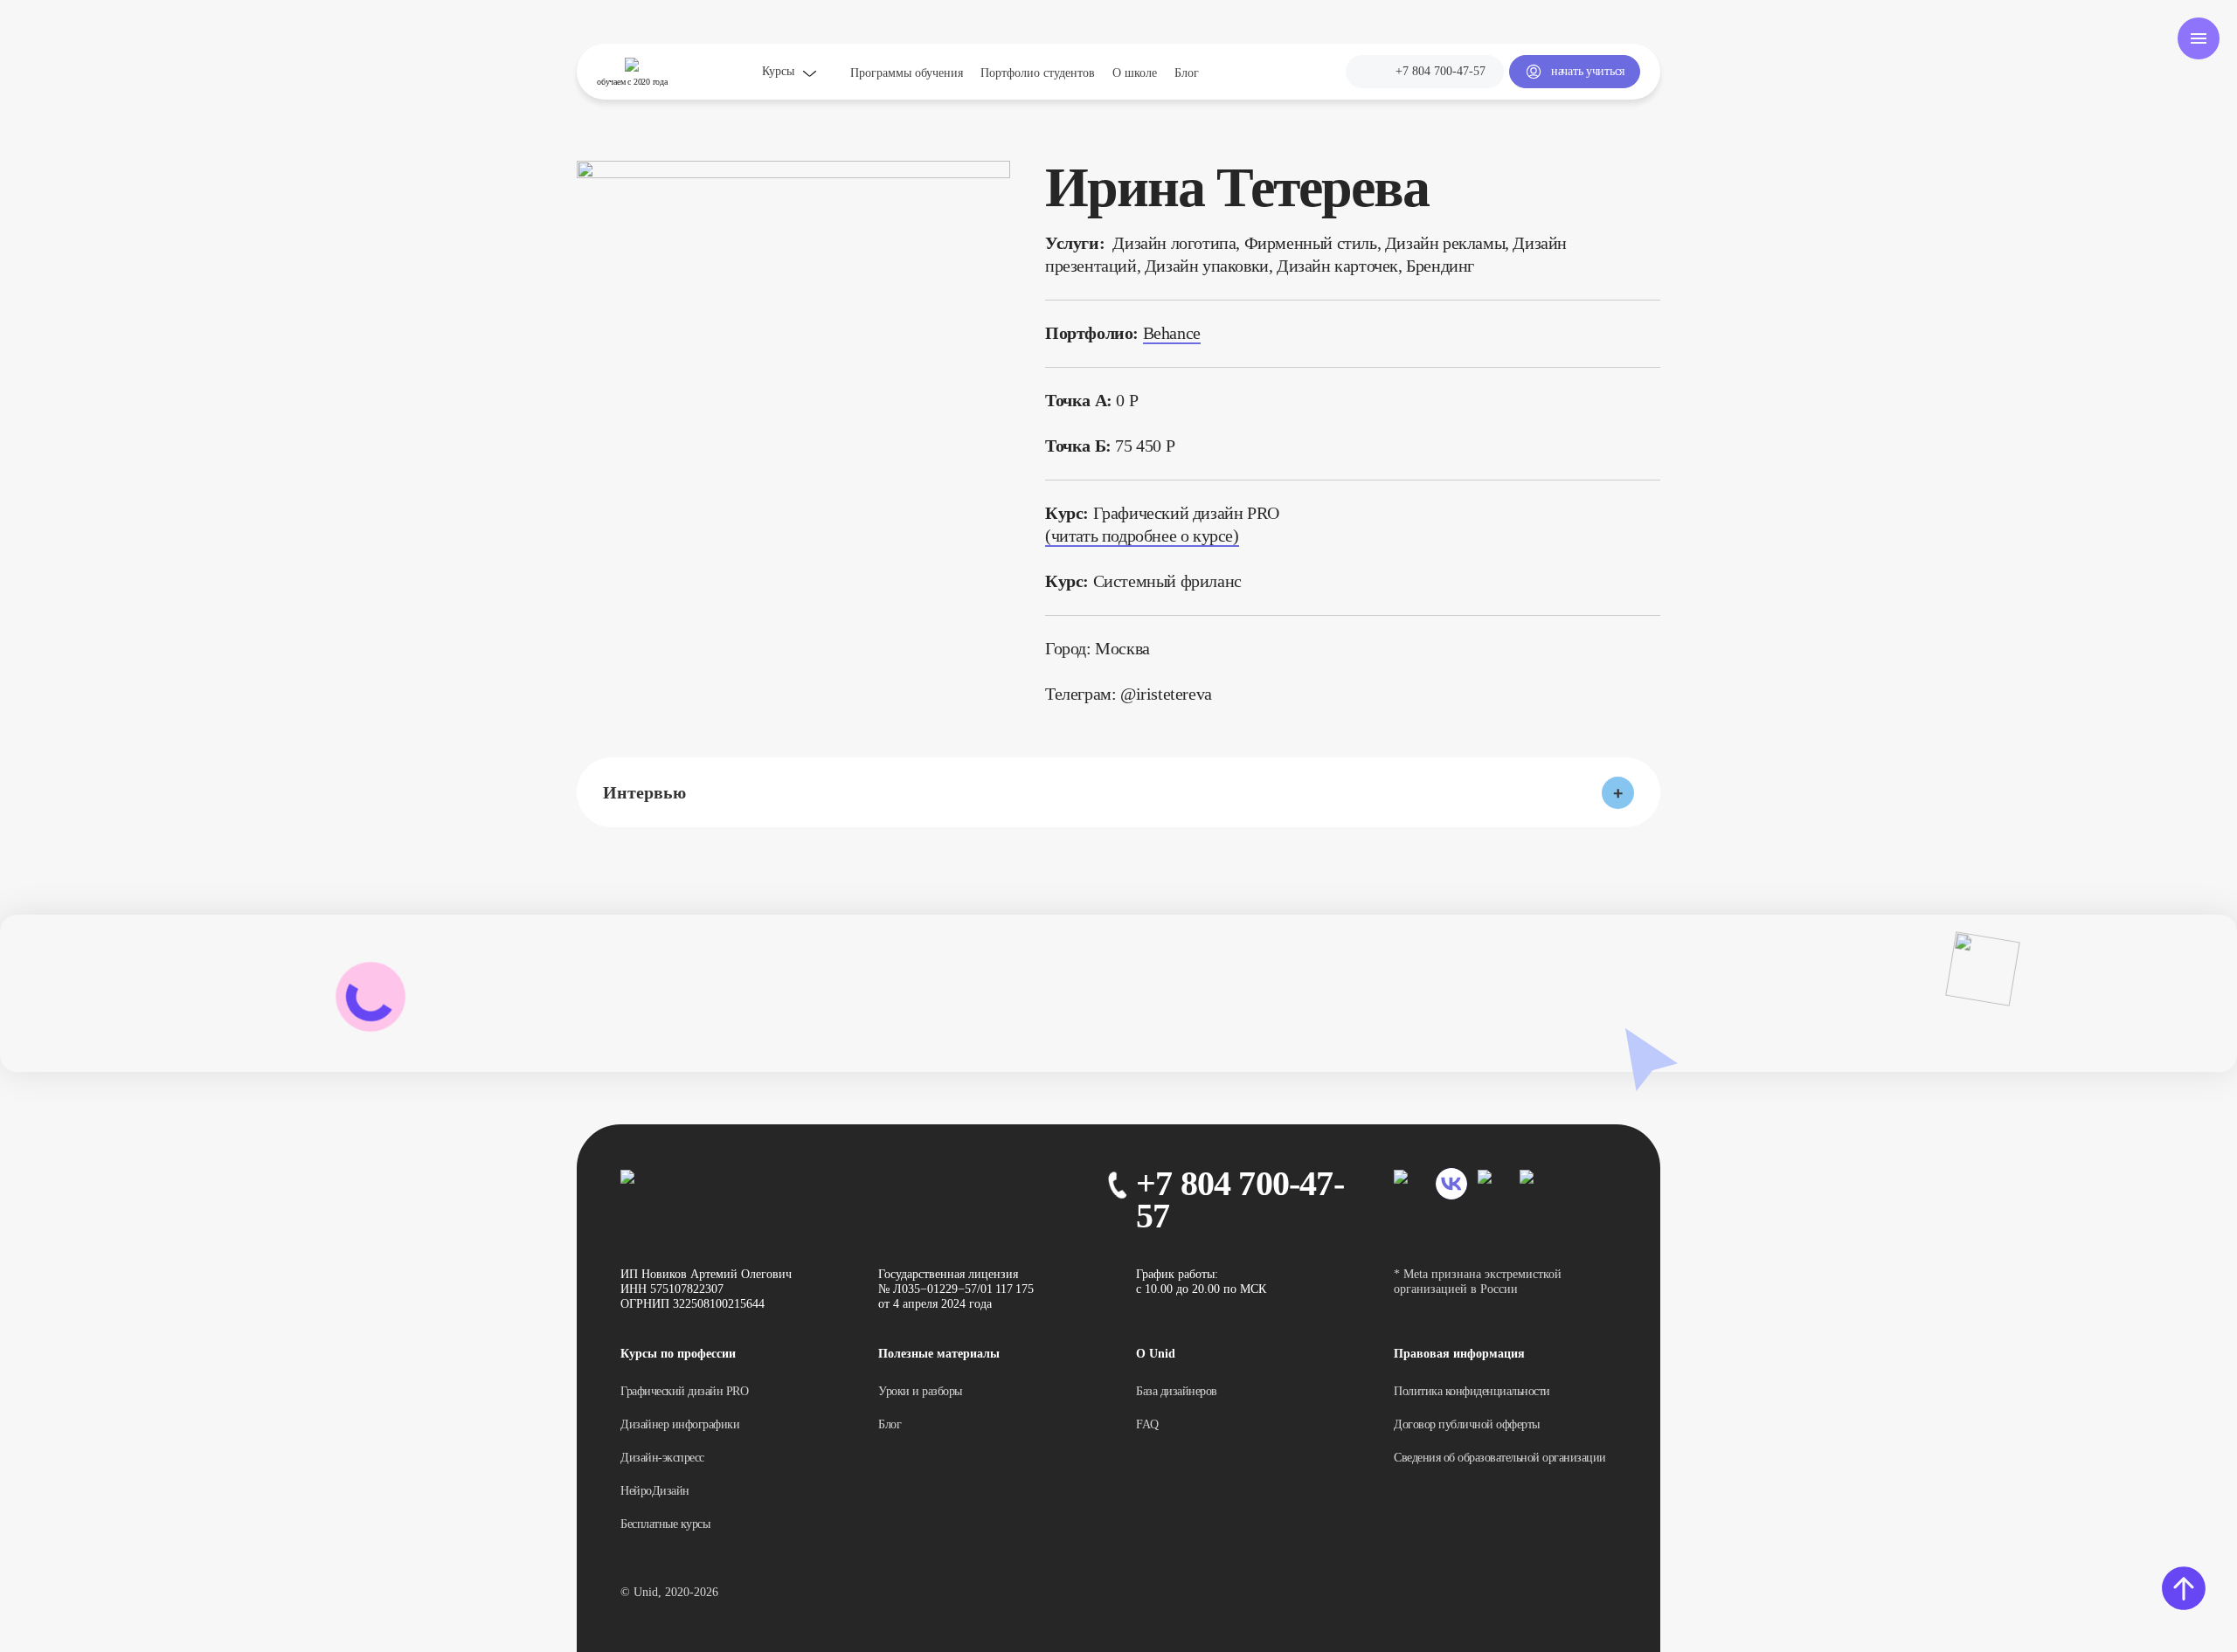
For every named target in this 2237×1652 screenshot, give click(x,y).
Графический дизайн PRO (684, 1391)
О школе (1135, 73)
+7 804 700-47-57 (1441, 71)
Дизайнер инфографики (680, 1424)
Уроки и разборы (920, 1391)
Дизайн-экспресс (662, 1458)
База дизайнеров (1177, 1391)
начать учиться (1588, 71)
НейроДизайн (655, 1491)
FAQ (1147, 1424)
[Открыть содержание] (2199, 38)
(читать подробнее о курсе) (1142, 536)
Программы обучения (907, 73)
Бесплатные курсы (665, 1524)
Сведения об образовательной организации (1500, 1458)
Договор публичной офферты (1467, 1424)
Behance (1172, 333)
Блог (1187, 73)
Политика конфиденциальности (1472, 1391)
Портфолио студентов (1038, 73)
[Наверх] (2184, 1587)
